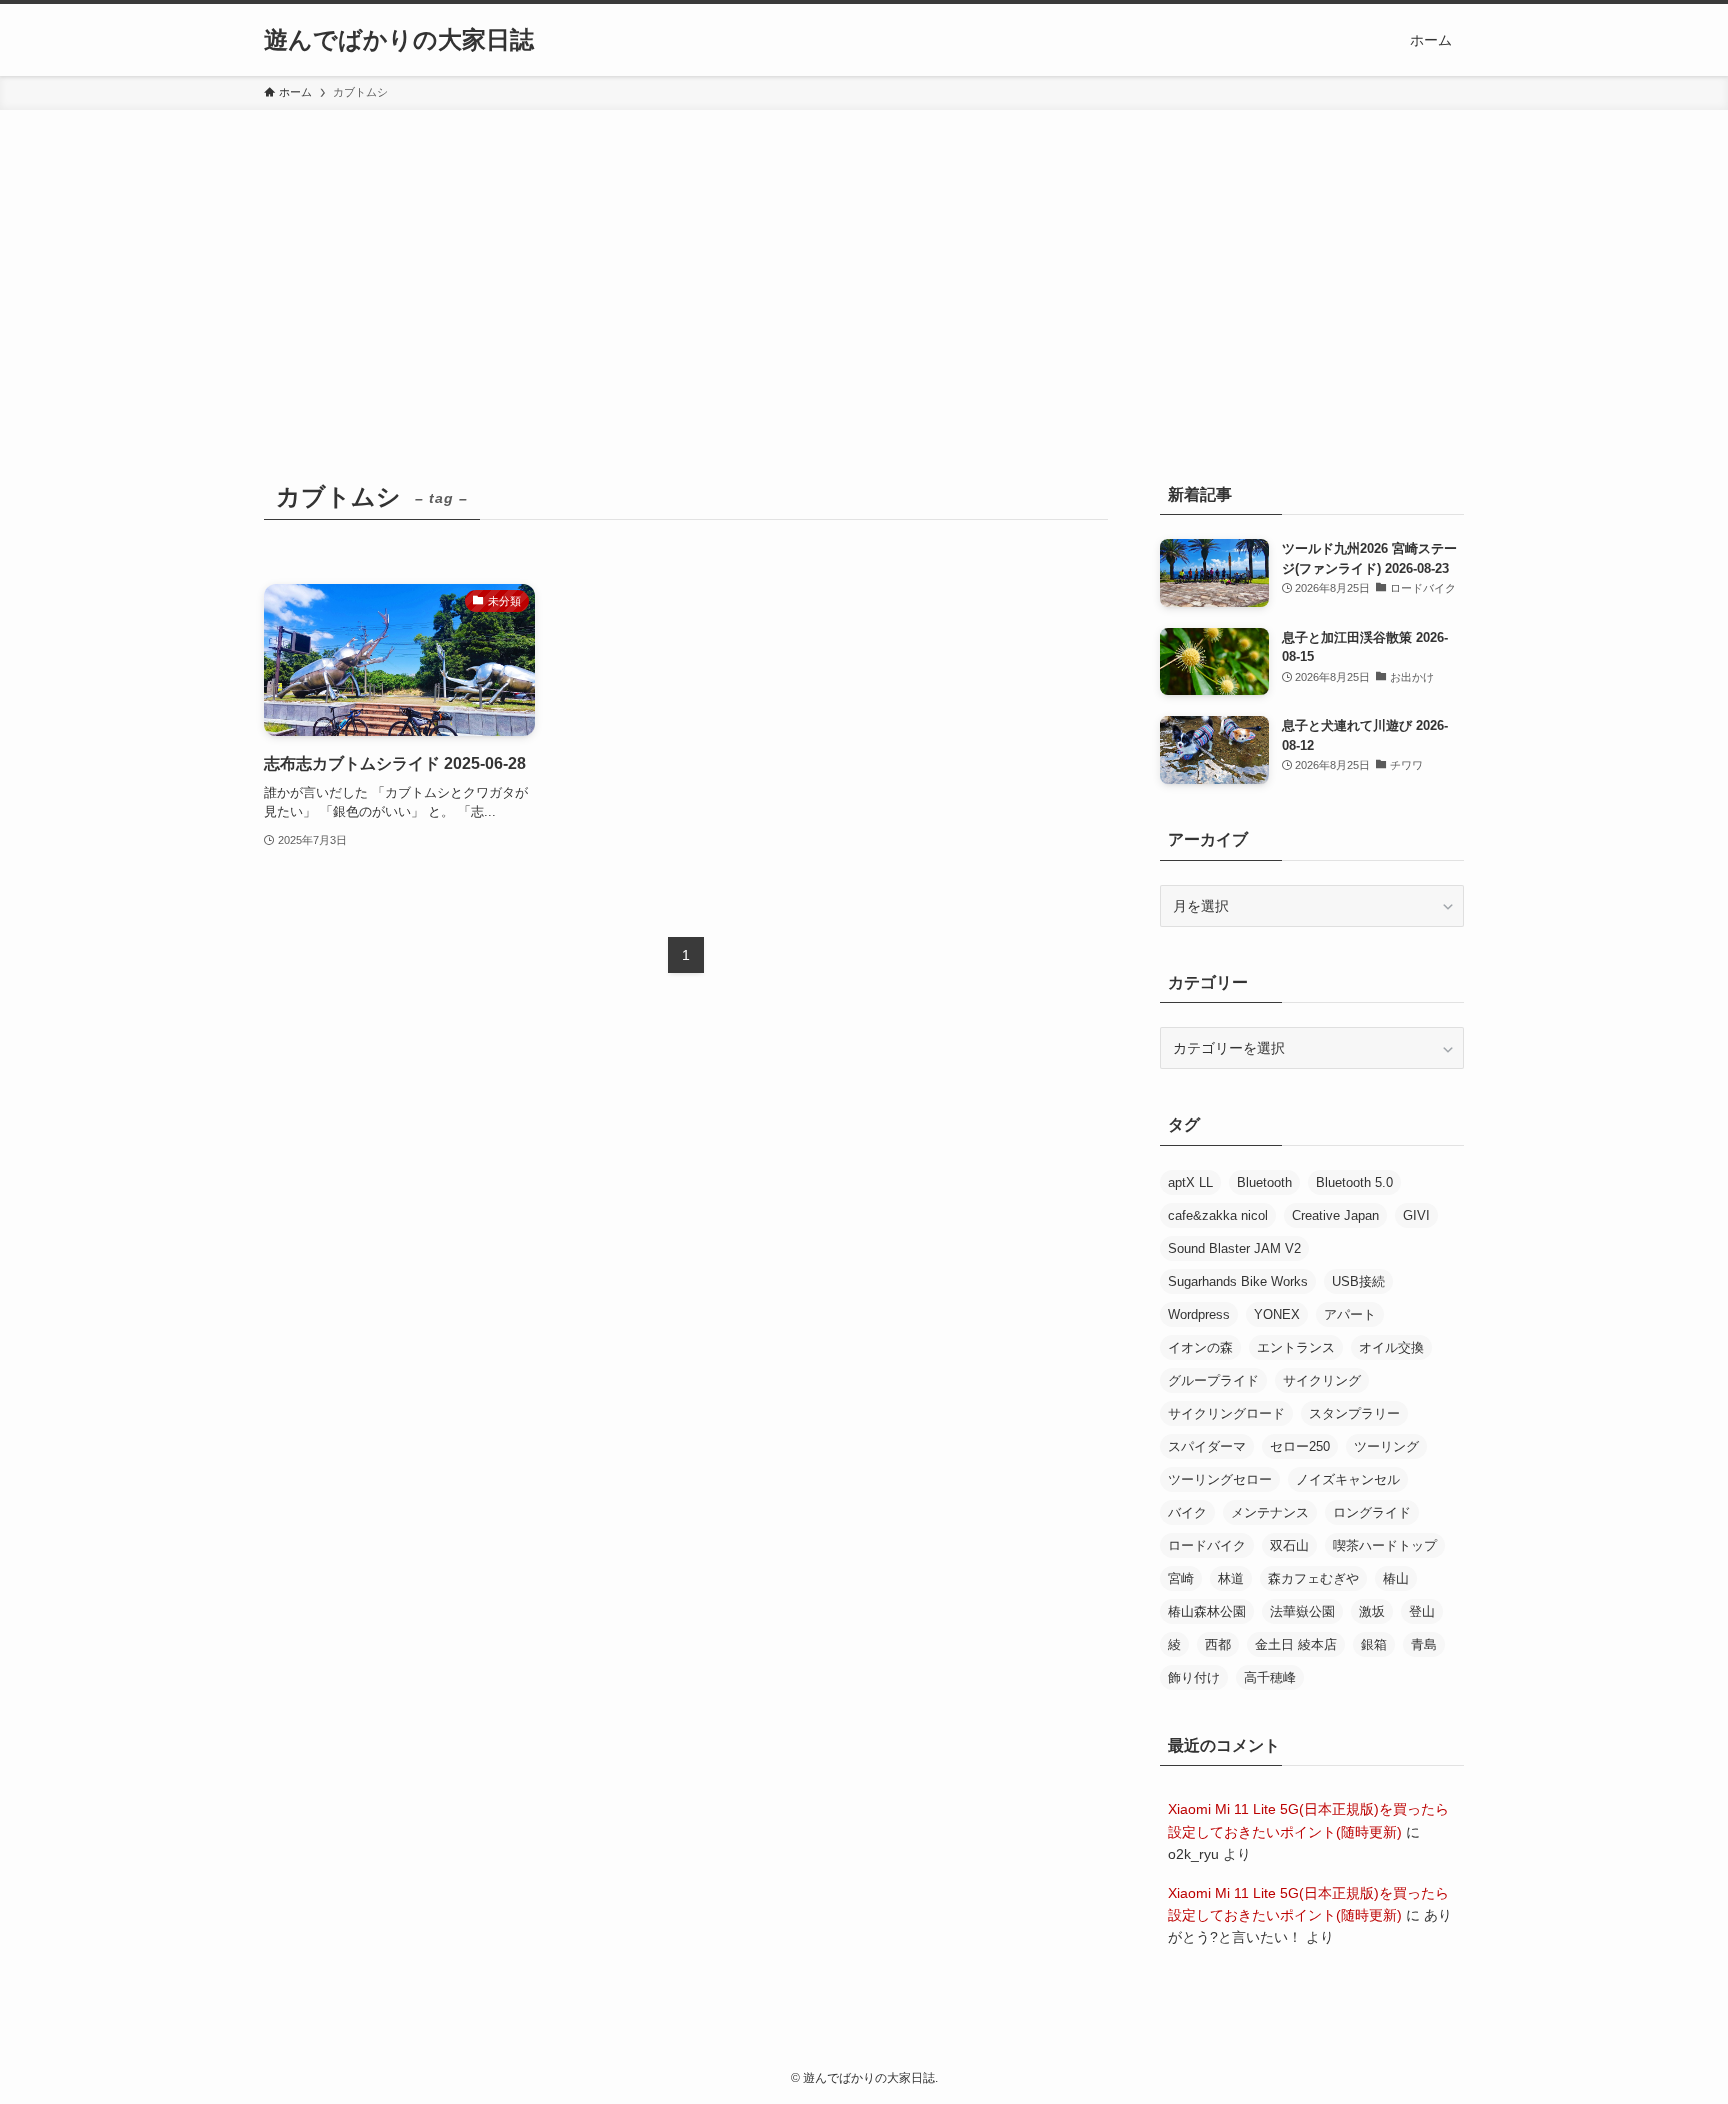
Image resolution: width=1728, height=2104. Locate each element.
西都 (1218, 1644)
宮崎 (1181, 1578)
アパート (1350, 1314)
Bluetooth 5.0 (1354, 1182)
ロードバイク (1207, 1545)
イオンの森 (1200, 1347)
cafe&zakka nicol (1218, 1215)
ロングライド (1372, 1512)
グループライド (1213, 1380)
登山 (1422, 1611)
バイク (1187, 1512)
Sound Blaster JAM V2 (1234, 1248)
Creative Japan (1335, 1215)
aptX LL (1190, 1182)
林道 (1231, 1578)
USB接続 (1358, 1281)
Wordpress (1199, 1314)
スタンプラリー (1354, 1413)
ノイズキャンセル (1348, 1479)
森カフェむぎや (1313, 1578)
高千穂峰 (1270, 1677)
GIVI (1416, 1215)
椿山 (1396, 1578)
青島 (1424, 1644)
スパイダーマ (1207, 1446)
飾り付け (1194, 1677)
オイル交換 (1391, 1347)
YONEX (1277, 1314)
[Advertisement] (864, 260)
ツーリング (1386, 1446)
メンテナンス (1270, 1512)
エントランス (1296, 1347)
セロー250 (1300, 1446)
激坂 (1372, 1611)
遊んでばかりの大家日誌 (399, 40)
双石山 (1289, 1545)
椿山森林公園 (1207, 1611)
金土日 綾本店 (1296, 1644)
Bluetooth (1264, 1182)
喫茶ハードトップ (1385, 1545)
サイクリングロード (1226, 1413)
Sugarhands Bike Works (1238, 1281)
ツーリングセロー (1220, 1479)
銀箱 (1374, 1644)
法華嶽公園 (1302, 1611)
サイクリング (1322, 1380)
